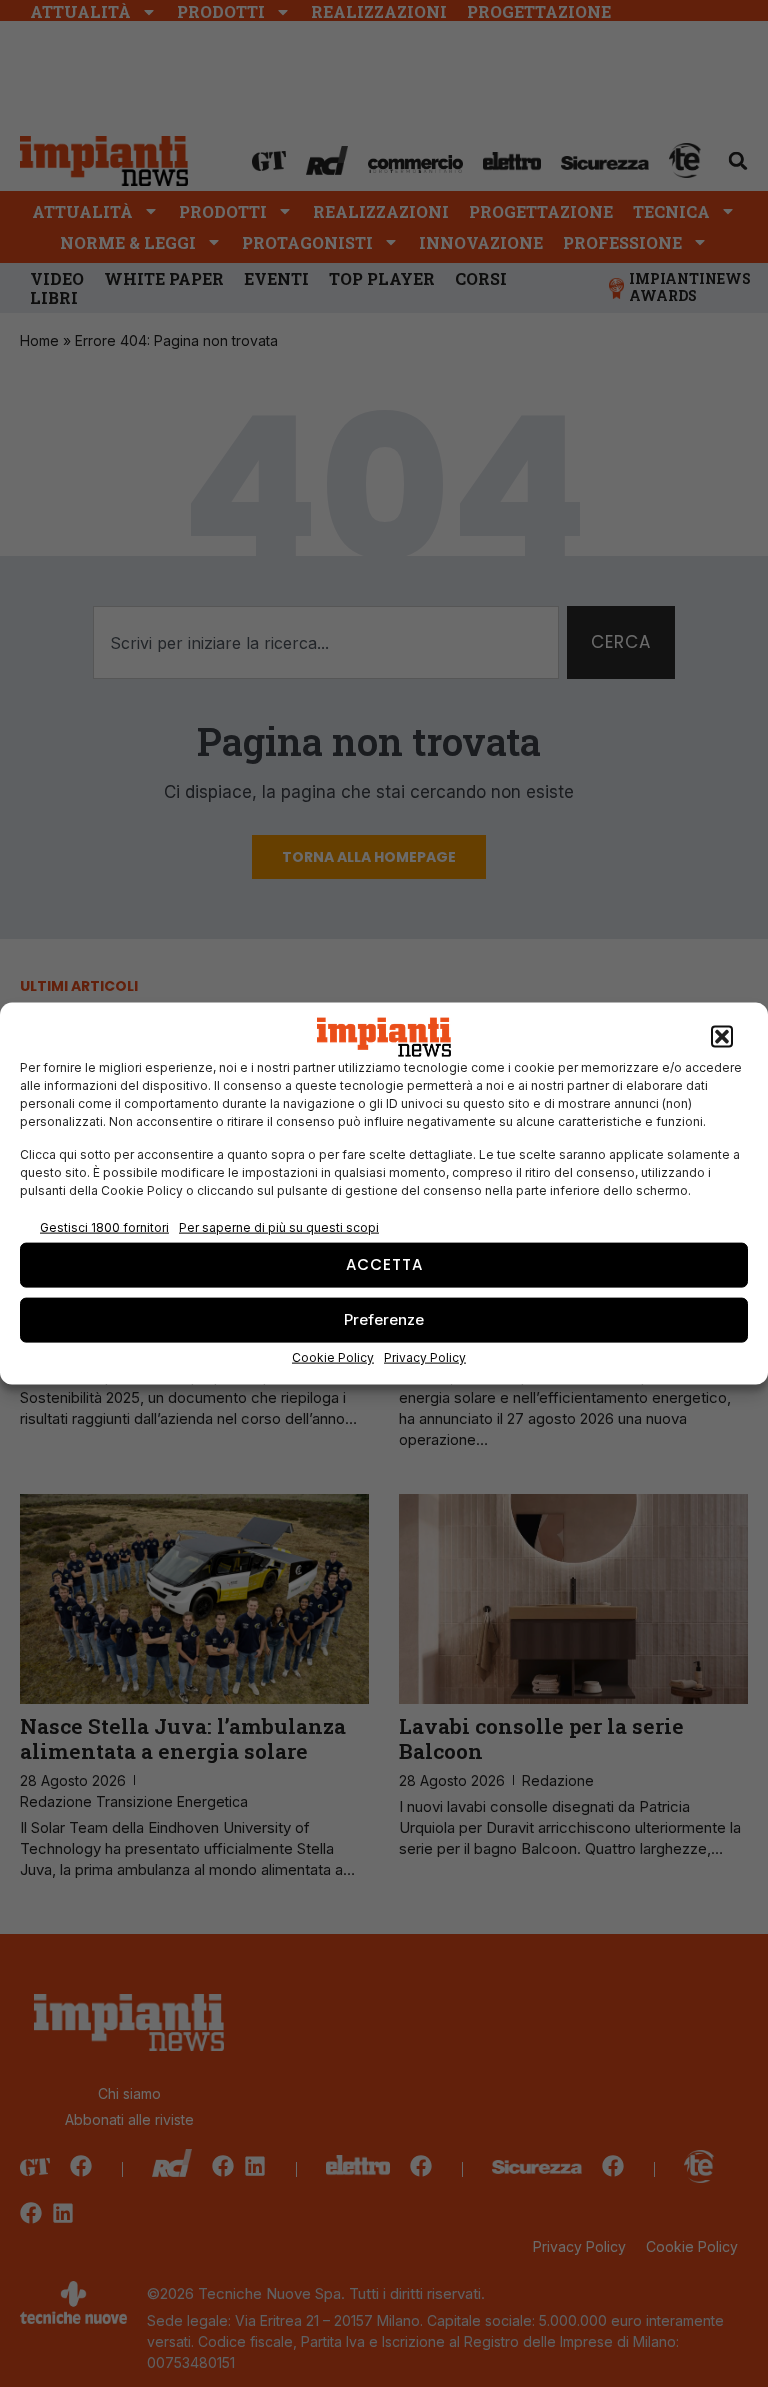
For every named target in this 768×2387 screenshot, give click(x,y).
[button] (722, 1037)
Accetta (384, 1264)
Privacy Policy (425, 1356)
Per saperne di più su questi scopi (279, 1227)
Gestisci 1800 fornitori (104, 1227)
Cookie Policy (333, 1356)
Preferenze (384, 1319)
